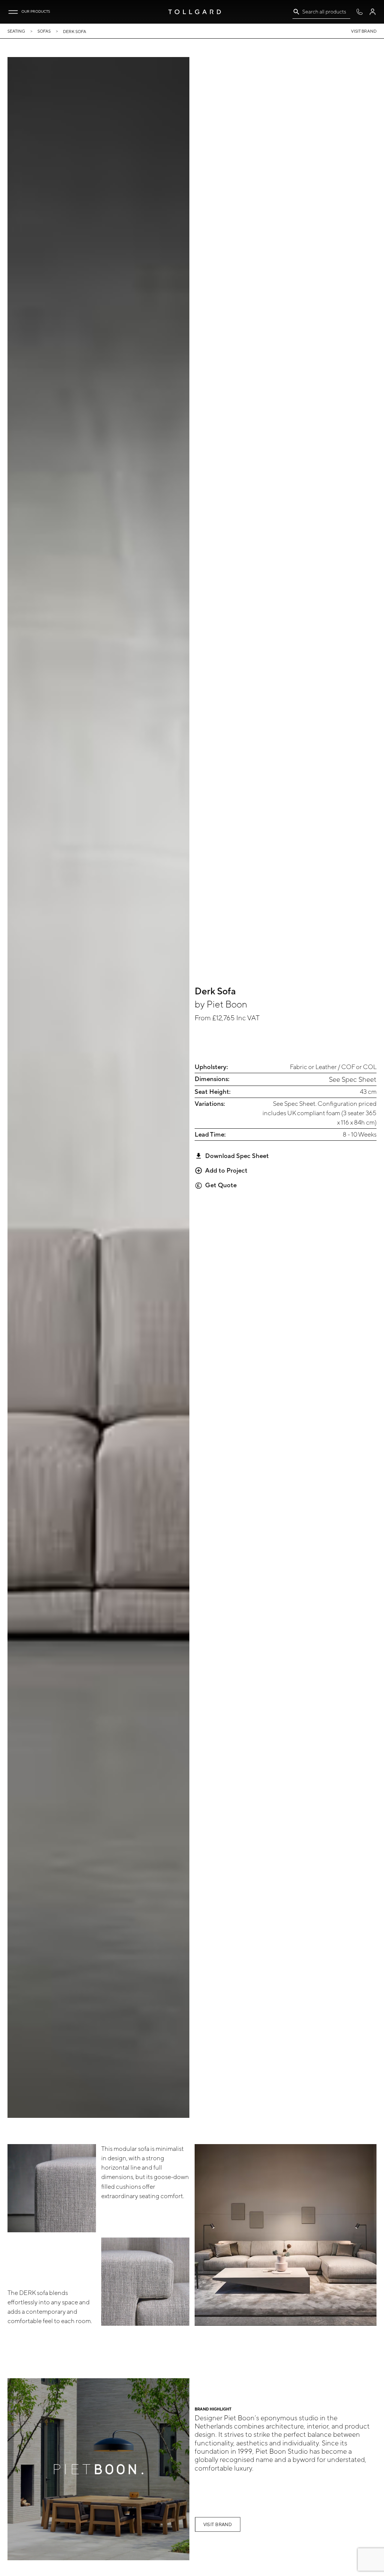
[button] (13, 12)
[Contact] (359, 12)
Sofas (44, 31)
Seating (16, 31)
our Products (36, 11)
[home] (195, 12)
